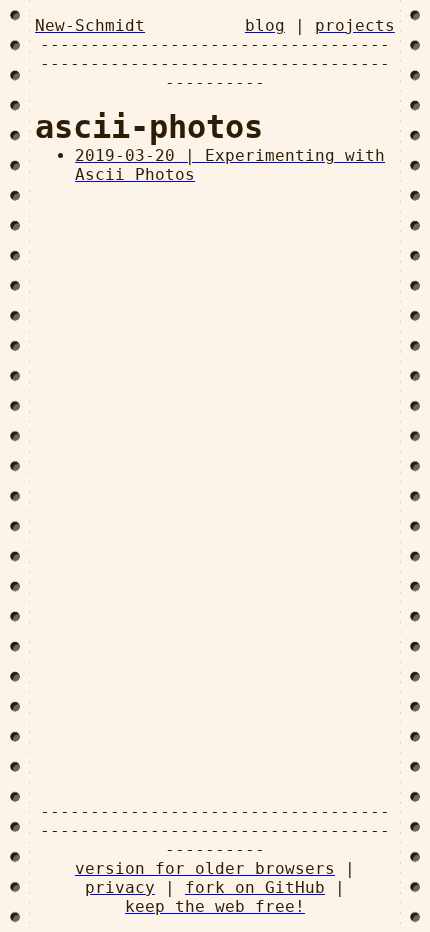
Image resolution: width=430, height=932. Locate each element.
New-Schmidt (90, 25)
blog (265, 25)
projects (355, 25)
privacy (120, 887)
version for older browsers (205, 868)
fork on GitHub (255, 887)
